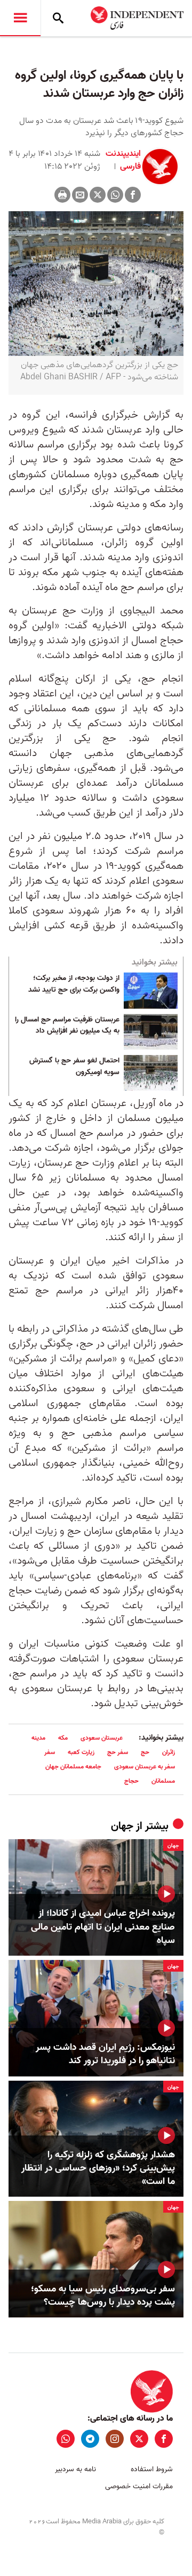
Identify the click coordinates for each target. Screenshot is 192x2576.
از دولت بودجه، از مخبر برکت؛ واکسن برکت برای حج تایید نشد (74, 984)
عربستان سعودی (102, 1738)
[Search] (58, 18)
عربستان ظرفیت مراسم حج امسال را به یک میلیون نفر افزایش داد (67, 1026)
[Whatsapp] (115, 195)
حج (145, 1752)
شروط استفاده (152, 2469)
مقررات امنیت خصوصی (139, 2486)
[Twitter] (98, 195)
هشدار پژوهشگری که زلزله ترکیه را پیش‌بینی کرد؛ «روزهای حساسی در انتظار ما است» (98, 2168)
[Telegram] (90, 2439)
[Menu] (20, 18)
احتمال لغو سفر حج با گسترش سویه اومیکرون (74, 1067)
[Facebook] (133, 195)
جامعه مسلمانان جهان (73, 1767)
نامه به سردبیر (75, 2469)
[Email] (80, 195)
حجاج (131, 1781)
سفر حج (118, 1752)
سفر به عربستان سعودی (145, 1767)
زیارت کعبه (81, 1752)
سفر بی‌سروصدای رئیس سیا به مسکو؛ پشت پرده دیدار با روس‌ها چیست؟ (103, 2296)
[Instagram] (115, 2439)
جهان (122, 1826)
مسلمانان (163, 1781)
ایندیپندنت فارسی (123, 160)
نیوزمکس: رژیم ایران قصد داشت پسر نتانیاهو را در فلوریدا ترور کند (105, 2054)
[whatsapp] (66, 2439)
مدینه (38, 1738)
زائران (169, 1752)
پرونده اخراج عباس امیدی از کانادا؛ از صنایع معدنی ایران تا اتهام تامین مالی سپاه (103, 1927)
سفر (50, 1752)
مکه (63, 1738)
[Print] (62, 195)
